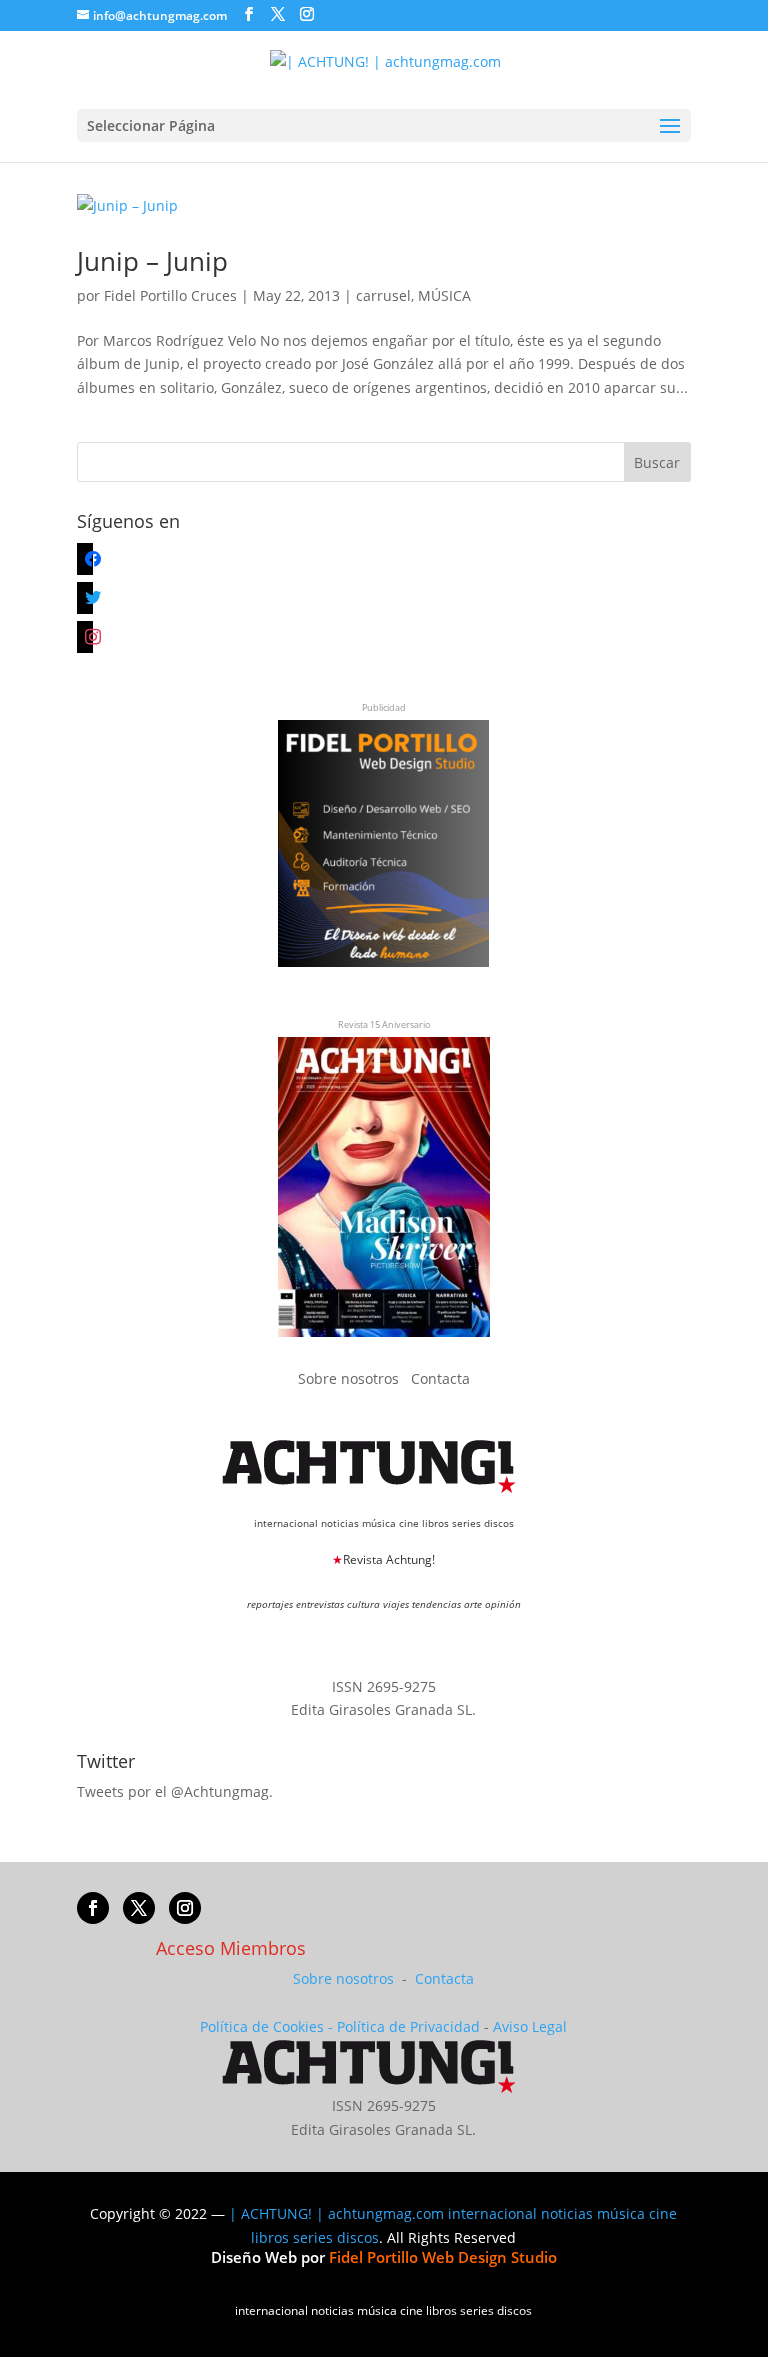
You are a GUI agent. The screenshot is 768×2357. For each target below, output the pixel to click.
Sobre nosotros (350, 1378)
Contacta (440, 1378)
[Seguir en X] (139, 1908)
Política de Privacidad (408, 2026)
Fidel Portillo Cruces (170, 295)
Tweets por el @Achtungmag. (175, 1791)
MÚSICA (444, 295)
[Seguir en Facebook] (93, 1908)
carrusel (383, 295)
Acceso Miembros (231, 1948)
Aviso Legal (530, 2026)
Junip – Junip (152, 261)
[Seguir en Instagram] (185, 1908)
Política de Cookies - (268, 2026)
